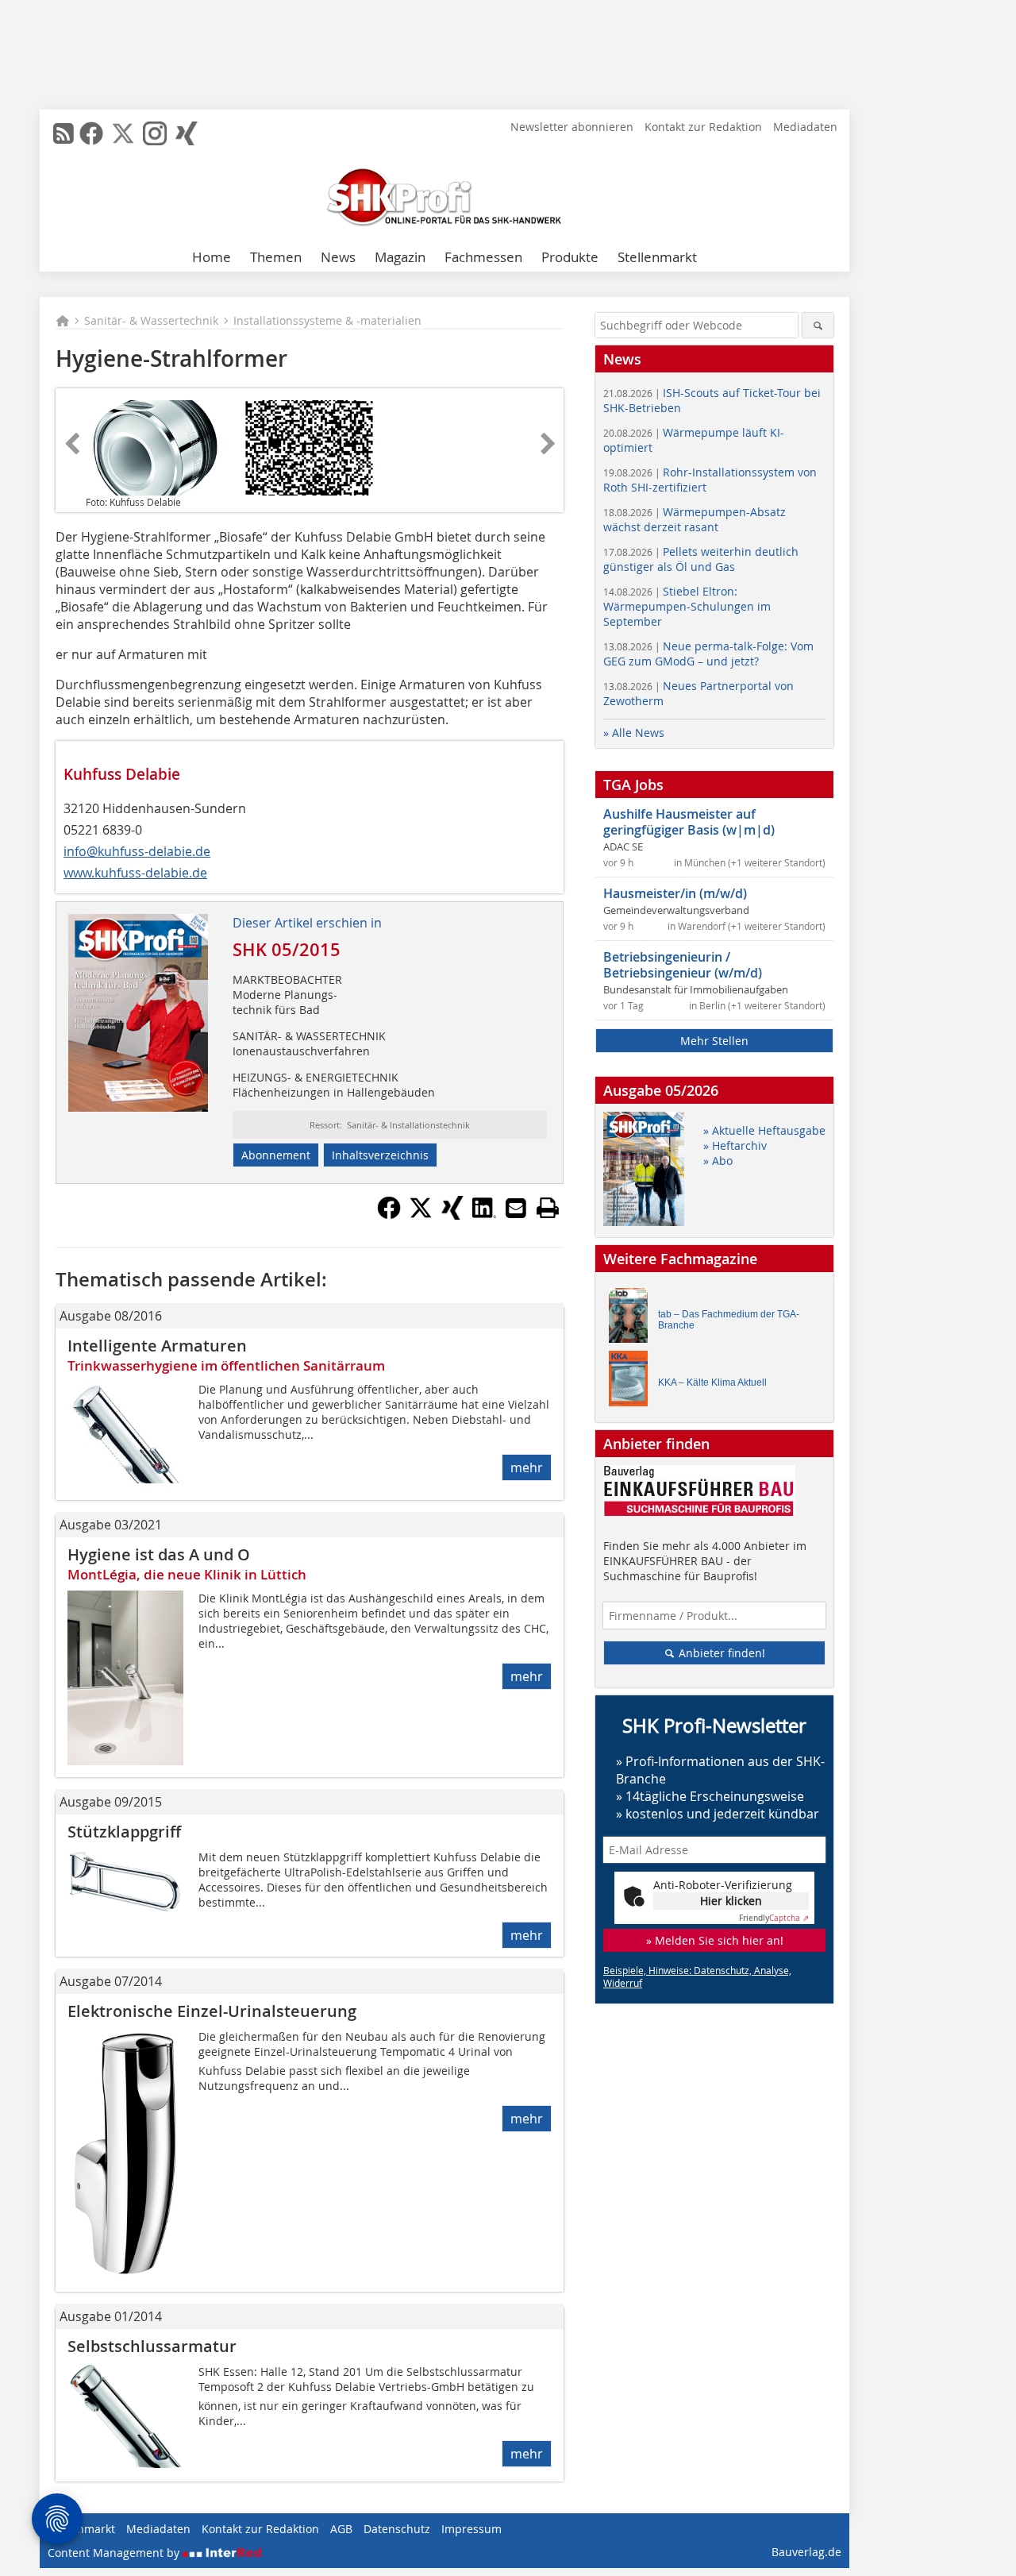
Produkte (570, 257)
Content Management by (115, 2553)
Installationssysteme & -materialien (327, 320)
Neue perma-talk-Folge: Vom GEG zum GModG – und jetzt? (708, 654)
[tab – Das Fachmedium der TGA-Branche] (633, 1319)
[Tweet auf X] (421, 1215)
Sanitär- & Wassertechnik (151, 320)
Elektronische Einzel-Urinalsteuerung (212, 2011)
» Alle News (634, 733)
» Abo (718, 1161)
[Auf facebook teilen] (389, 1215)
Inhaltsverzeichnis (380, 1155)
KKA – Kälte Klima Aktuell (712, 1382)
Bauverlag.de (806, 2552)
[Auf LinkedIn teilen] (484, 1215)
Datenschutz (397, 2529)
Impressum (471, 2529)
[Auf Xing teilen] (452, 1215)
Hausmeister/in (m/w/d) (675, 893)
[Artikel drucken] (548, 1208)
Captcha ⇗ (774, 1918)
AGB (341, 2529)
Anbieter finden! (720, 1653)
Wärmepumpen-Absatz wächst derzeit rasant (695, 519)
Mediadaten (805, 127)
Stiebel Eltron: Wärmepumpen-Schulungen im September (687, 606)
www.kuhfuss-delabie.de (135, 873)
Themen (276, 257)
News (338, 257)
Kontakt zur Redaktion (703, 127)
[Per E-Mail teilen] (516, 1208)
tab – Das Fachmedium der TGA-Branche (729, 1320)
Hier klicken (731, 1901)
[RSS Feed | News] (63, 133)
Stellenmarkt (657, 257)
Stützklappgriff (124, 1832)
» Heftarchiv (735, 1145)
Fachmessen (483, 257)
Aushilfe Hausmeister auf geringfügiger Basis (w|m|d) (689, 822)
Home (212, 257)
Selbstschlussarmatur (152, 2346)
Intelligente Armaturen (157, 1346)
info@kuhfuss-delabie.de (137, 851)
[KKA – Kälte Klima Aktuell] (633, 1382)
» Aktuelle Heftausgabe (764, 1130)
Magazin (400, 257)
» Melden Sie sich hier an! (715, 1940)
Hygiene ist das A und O (159, 1554)
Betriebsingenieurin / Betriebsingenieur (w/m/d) (683, 965)
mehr (527, 1467)
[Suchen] (818, 325)
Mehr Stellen (714, 1041)
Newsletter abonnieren (572, 127)
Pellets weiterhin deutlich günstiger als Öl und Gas (701, 559)
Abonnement (276, 1155)
